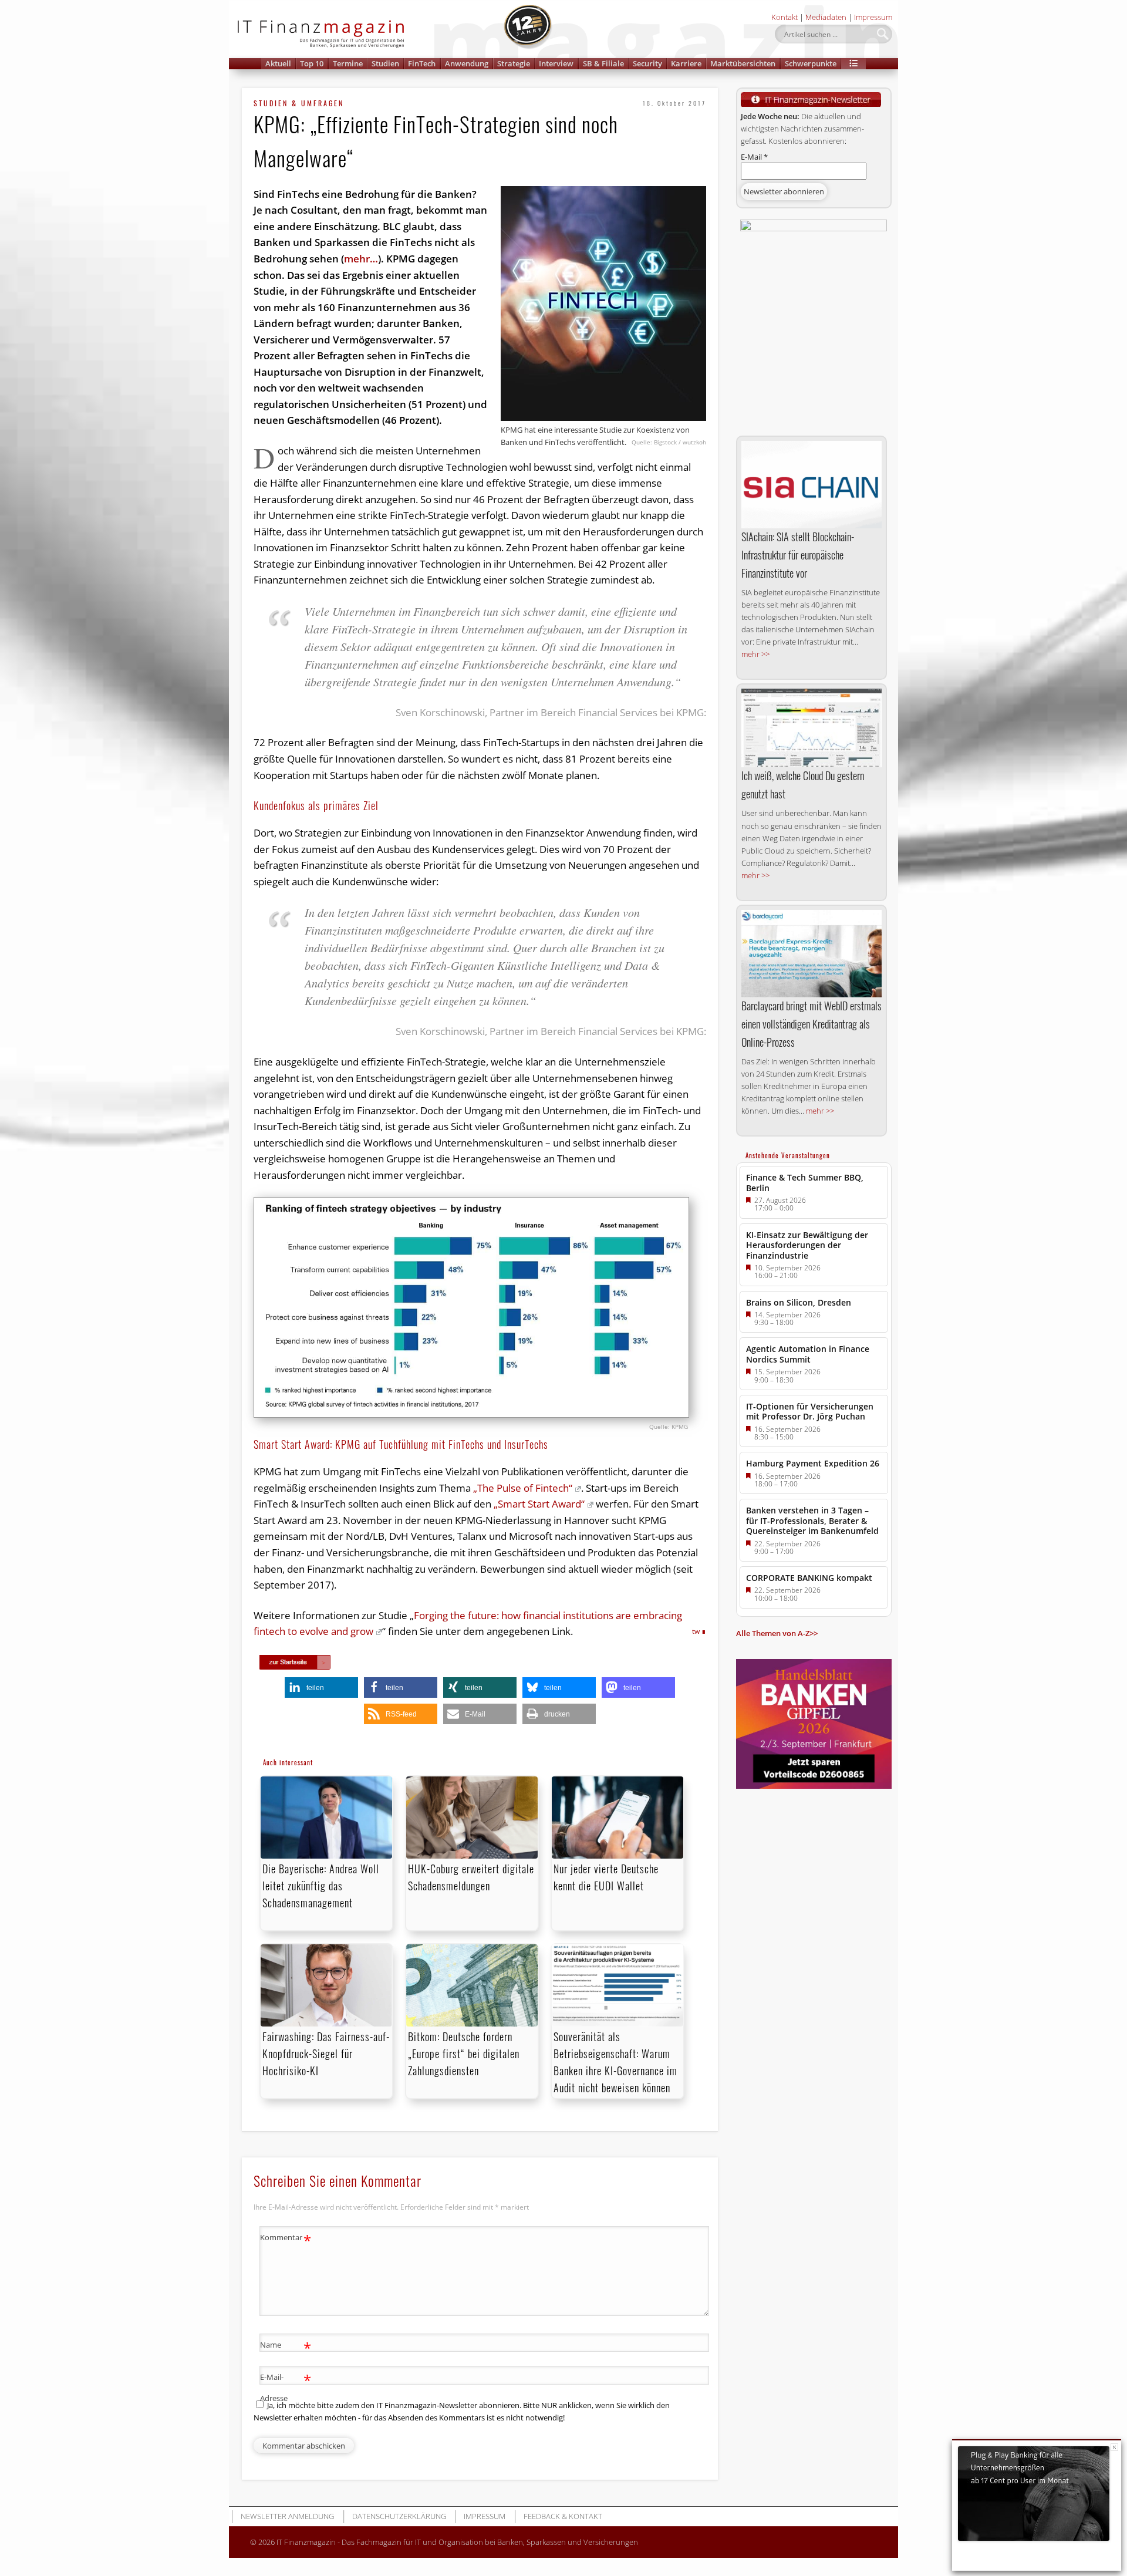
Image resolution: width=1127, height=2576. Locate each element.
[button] (853, 64)
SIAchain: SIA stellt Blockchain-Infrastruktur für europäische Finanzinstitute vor (798, 555)
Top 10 (312, 63)
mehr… (361, 259)
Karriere (686, 63)
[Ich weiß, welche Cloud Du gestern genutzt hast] (811, 728)
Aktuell (278, 63)
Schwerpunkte (811, 63)
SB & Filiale (603, 63)
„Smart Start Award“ (539, 1504)
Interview (556, 63)
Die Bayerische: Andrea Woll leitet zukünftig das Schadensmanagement (321, 1886)
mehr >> (755, 654)
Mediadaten (826, 17)
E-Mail (754, 157)
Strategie (514, 63)
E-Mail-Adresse (286, 2387)
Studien (385, 63)
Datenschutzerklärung (399, 2516)
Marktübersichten (743, 63)
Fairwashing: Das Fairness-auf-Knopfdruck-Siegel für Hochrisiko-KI (326, 2054)
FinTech (422, 63)
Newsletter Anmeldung (287, 2516)
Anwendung (467, 63)
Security (647, 63)
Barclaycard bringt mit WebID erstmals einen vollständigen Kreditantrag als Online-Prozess (811, 1024)
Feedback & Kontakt (563, 2516)
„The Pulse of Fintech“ (523, 1488)
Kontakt (784, 17)
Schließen (1114, 2447)
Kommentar (286, 2239)
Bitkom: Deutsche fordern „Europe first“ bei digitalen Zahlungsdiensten (464, 2054)
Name (286, 2346)
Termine (348, 63)
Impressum (873, 17)
